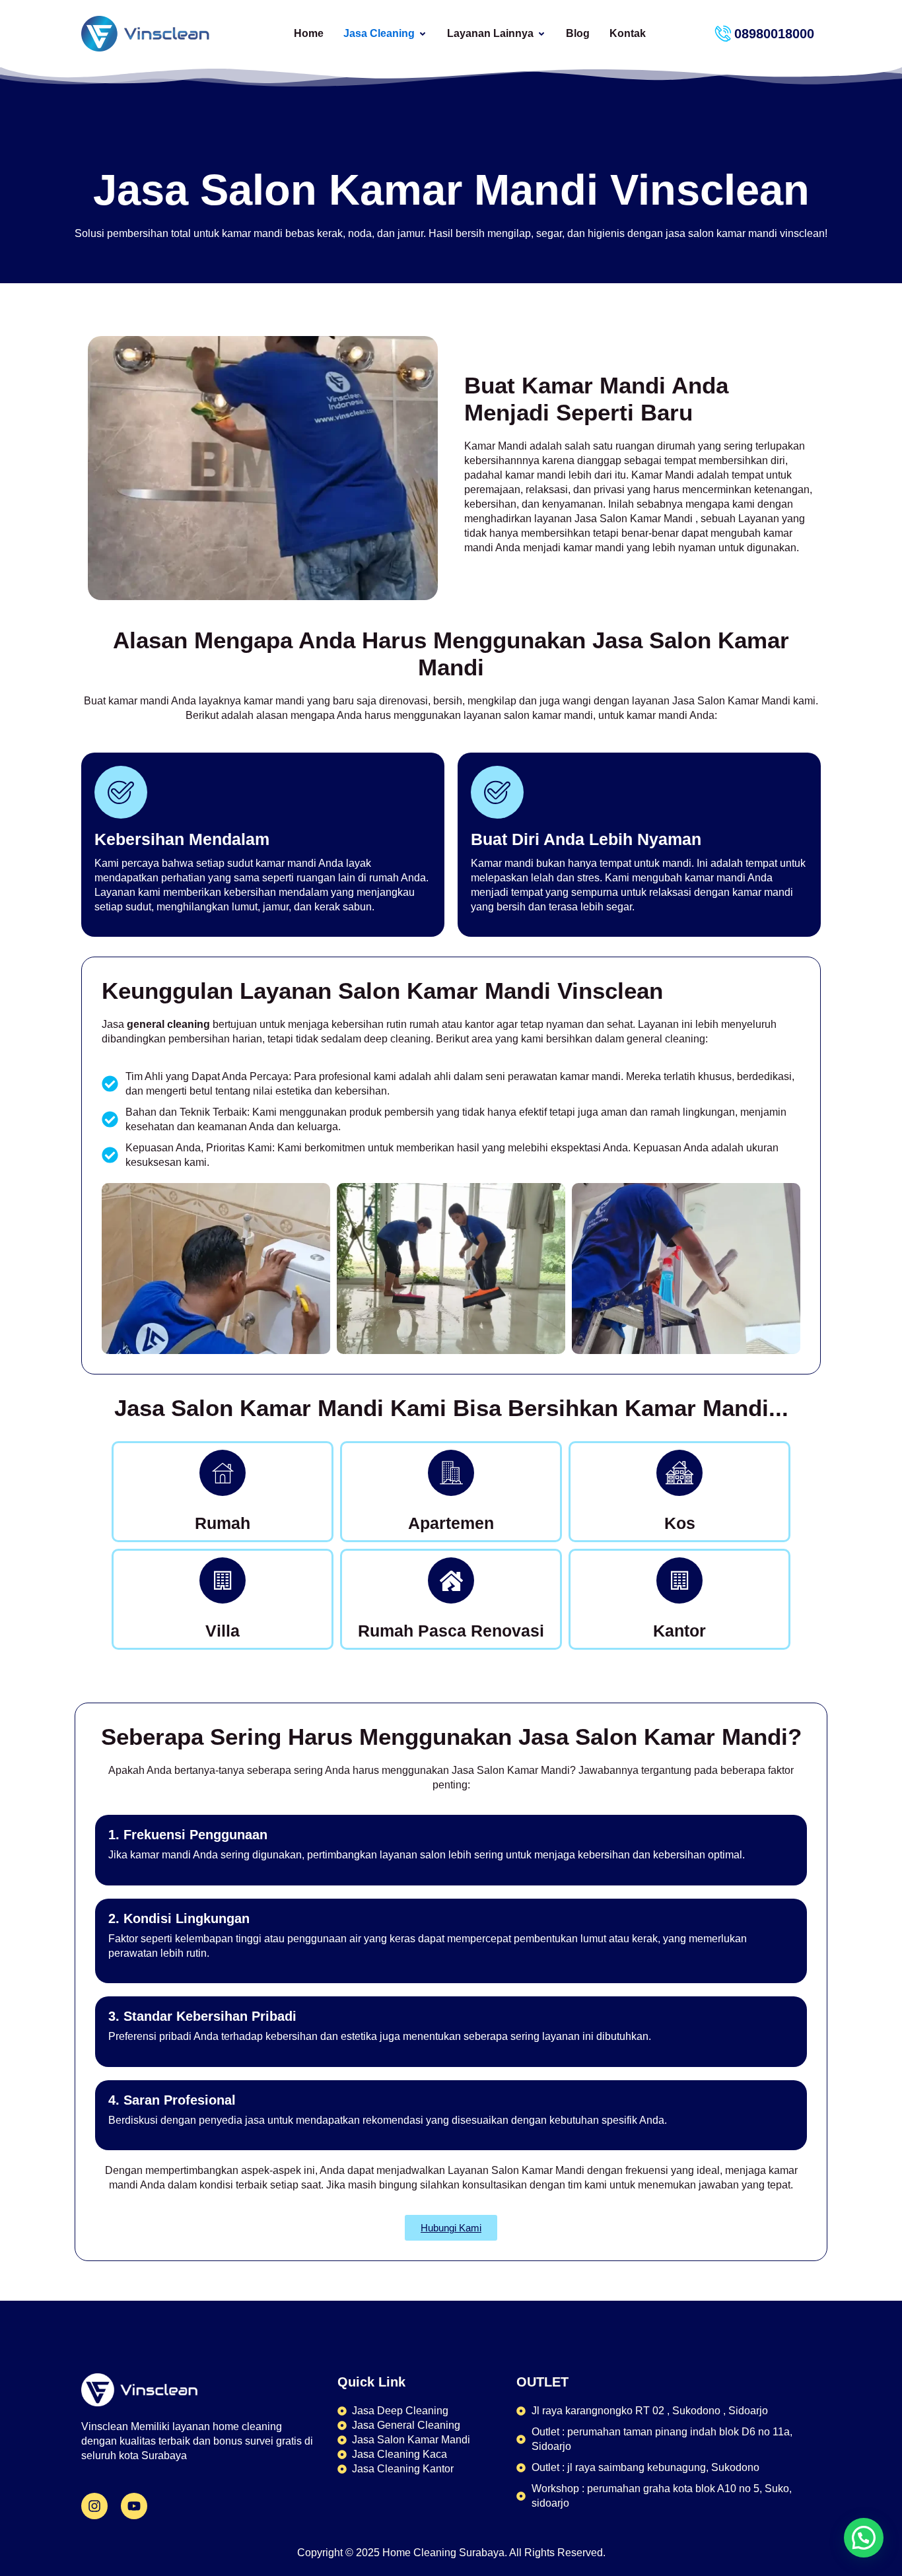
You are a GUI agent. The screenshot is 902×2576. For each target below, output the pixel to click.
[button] (864, 2538)
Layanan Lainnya (490, 33)
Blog (578, 33)
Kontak (628, 33)
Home (309, 33)
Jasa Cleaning (379, 33)
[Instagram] (94, 2506)
